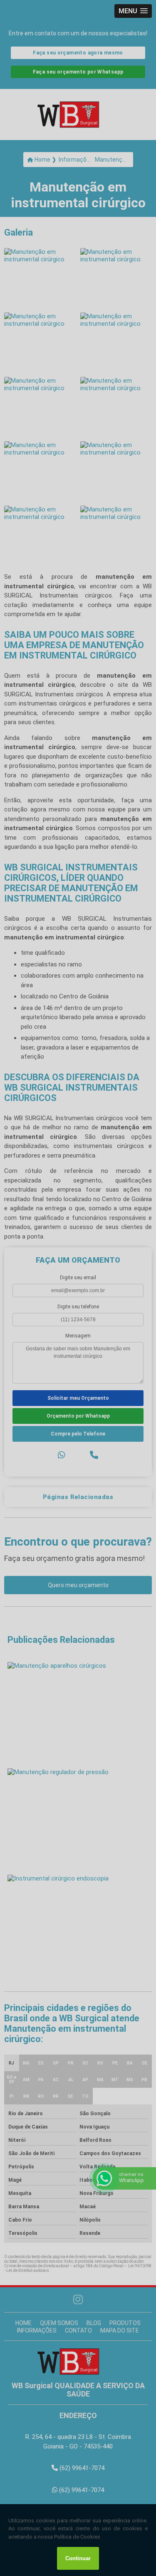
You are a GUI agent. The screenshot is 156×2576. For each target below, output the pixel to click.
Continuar (78, 2558)
